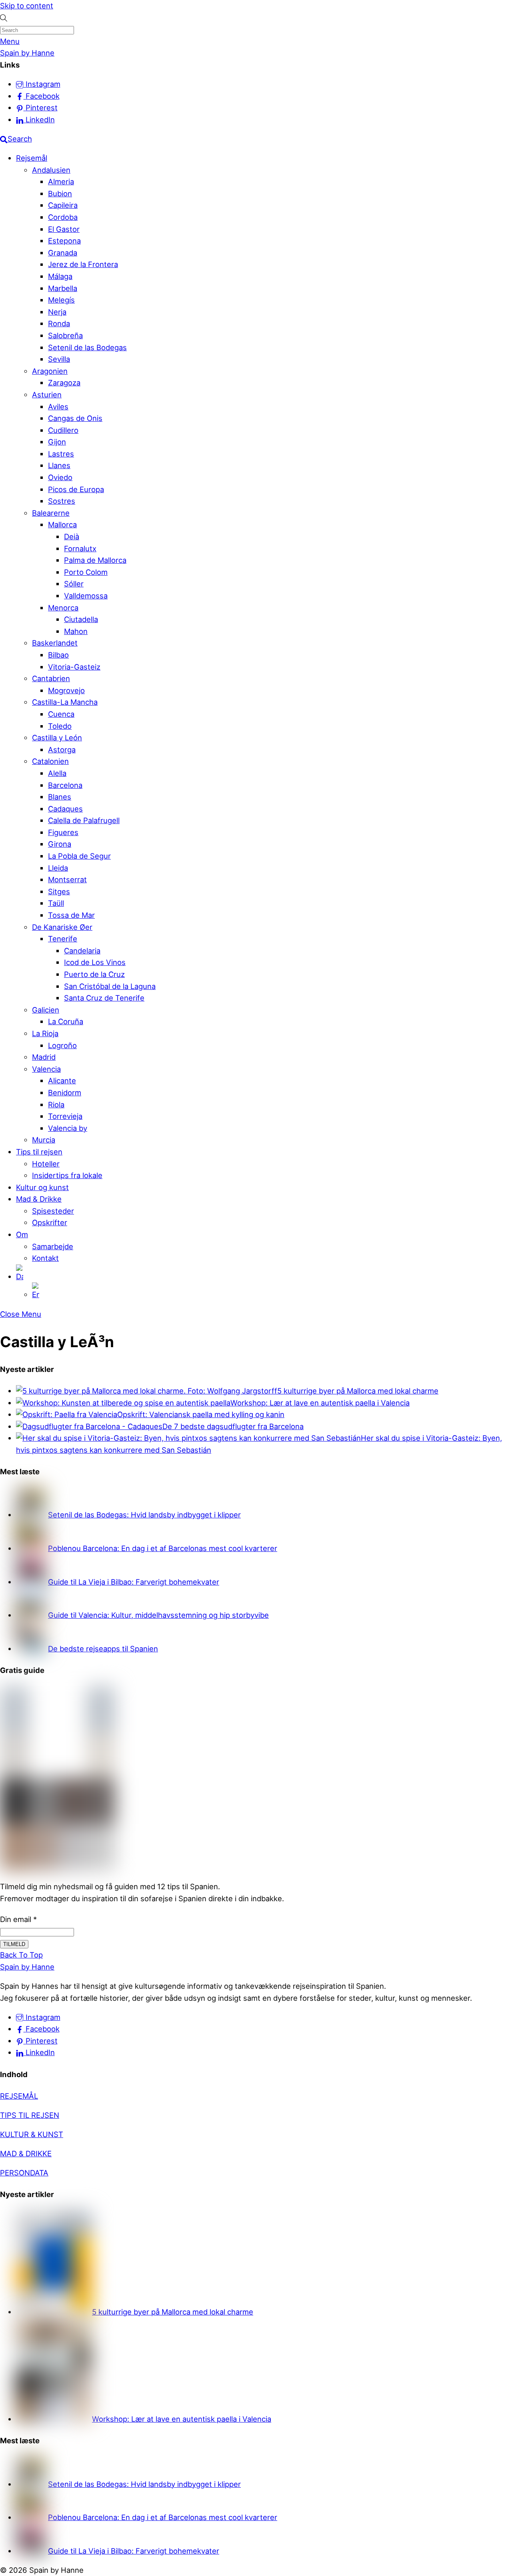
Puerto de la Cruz (94, 974)
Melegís (61, 300)
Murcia (44, 1140)
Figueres (63, 832)
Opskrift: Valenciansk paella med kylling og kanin (201, 1414)
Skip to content (27, 6)
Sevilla (59, 359)
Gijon (57, 442)
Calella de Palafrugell (84, 820)
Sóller (74, 584)
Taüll (56, 903)
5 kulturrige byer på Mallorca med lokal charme (358, 1391)
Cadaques (65, 809)
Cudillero (63, 430)
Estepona (64, 241)
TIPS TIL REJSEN (30, 2115)
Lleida (58, 868)
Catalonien (50, 761)
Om (22, 1234)
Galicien (46, 1010)
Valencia (46, 1069)
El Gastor (64, 229)
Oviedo (60, 477)
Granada (63, 253)
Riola (56, 1105)
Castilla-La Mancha (65, 702)
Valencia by (68, 1128)
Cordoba (63, 217)
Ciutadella (81, 619)
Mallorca (62, 524)
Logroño (62, 1045)
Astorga (62, 750)
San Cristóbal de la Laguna (110, 986)
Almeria (61, 181)
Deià (72, 536)
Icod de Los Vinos (95, 962)
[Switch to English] (272, 1292)
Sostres (62, 501)
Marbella (63, 288)
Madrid (44, 1057)
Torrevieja (65, 1116)
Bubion (60, 193)
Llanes (59, 465)
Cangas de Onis (75, 418)
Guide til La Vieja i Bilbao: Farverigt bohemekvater (134, 1582)
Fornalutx (80, 548)
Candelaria (82, 951)
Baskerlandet (55, 643)
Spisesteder (53, 1211)
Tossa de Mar (71, 915)
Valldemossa (86, 596)
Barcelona (65, 785)
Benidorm (65, 1093)
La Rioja (45, 1033)
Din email (18, 1919)
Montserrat (67, 879)
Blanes (60, 797)
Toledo (60, 726)
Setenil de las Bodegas (87, 347)
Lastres (61, 454)
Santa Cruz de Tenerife (104, 998)
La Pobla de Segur (79, 856)
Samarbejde (53, 1246)
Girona (60, 844)
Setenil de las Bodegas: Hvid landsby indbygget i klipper (144, 1515)
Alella (57, 773)
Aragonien (50, 371)
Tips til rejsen (39, 1152)
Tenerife (63, 939)
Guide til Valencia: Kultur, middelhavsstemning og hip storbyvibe (158, 1615)
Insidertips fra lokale (67, 1175)
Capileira (63, 205)
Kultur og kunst (42, 1187)
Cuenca (61, 714)
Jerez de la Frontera (83, 264)
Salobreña (65, 335)
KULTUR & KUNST (32, 2134)
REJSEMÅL (19, 2096)
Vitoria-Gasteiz (74, 667)
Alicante (62, 1081)
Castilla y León (57, 738)
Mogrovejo (66, 690)
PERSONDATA (24, 2173)
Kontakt (45, 1258)
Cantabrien (51, 678)
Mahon (76, 631)
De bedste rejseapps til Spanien (103, 1649)
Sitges (59, 891)
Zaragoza (64, 383)
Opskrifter (50, 1222)
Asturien (47, 395)
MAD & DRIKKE (26, 2153)
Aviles (58, 407)
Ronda (59, 323)
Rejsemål (32, 158)
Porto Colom (86, 572)
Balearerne (51, 513)
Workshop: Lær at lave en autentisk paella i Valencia (320, 1403)
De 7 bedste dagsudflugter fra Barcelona (233, 1426)
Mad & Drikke (39, 1199)
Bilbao (58, 655)
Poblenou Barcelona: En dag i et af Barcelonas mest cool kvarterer (163, 1548)
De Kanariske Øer (62, 927)
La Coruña (66, 1021)
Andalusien (51, 170)
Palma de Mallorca (95, 560)
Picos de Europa (76, 489)
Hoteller (46, 1164)
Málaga (60, 276)
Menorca (63, 608)
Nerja (57, 312)
